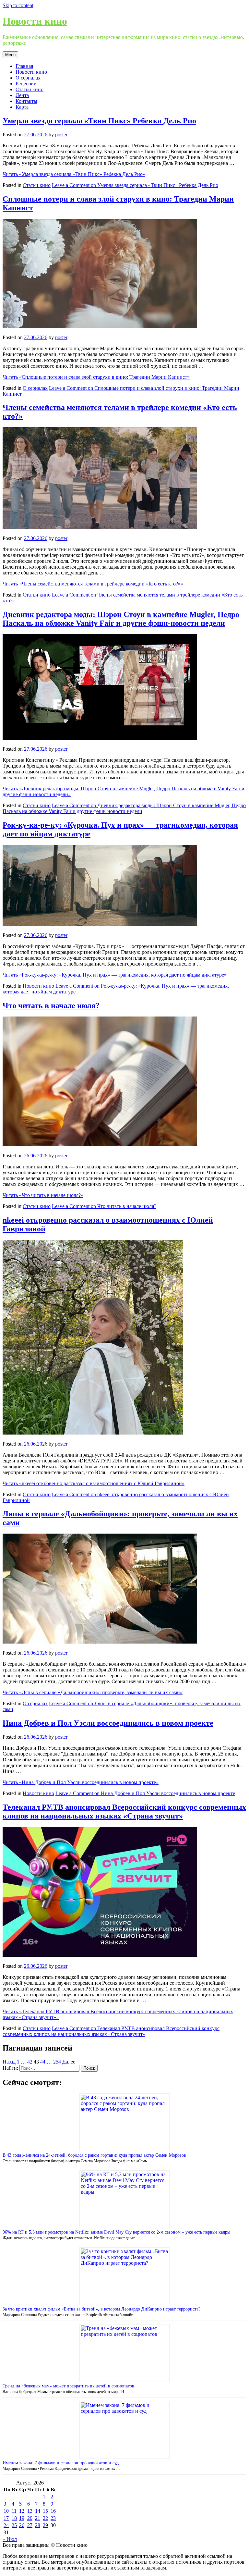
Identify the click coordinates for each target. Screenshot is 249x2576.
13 (30, 2511)
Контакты (26, 101)
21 (38, 2518)
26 (22, 2525)
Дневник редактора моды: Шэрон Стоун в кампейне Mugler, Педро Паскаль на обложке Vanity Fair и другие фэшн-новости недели (121, 619)
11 (14, 2511)
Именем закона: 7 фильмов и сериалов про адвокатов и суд (61, 2463)
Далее (69, 2062)
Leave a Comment (135, 185)
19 (22, 2518)
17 (6, 2518)
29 (45, 2525)
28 (38, 2525)
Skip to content (18, 5)
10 (6, 2511)
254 (57, 2062)
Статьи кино (30, 89)
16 (53, 2511)
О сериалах (28, 78)
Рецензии (26, 84)
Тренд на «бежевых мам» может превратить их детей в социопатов (68, 2386)
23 (53, 2518)
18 (14, 2518)
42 (30, 2062)
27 (30, 2525)
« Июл (10, 2539)
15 (45, 2511)
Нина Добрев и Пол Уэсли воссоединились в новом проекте (108, 1723)
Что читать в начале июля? (51, 1005)
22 (45, 2518)
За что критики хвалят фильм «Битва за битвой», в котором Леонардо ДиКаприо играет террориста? (101, 2309)
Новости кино (35, 21)
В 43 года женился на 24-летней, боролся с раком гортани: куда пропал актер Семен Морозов (94, 2155)
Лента (22, 95)
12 (22, 2511)
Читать (74, 174)
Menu (10, 55)
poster (61, 135)
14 (38, 2511)
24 (6, 2525)
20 (30, 2518)
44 (43, 2062)
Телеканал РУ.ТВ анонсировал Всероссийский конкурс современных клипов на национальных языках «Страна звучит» (124, 1812)
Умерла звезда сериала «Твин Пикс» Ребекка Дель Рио (99, 121)
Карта (22, 107)
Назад (9, 2062)
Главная (24, 66)
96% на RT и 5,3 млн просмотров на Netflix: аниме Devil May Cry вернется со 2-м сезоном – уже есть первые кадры (116, 2232)
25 (14, 2525)
